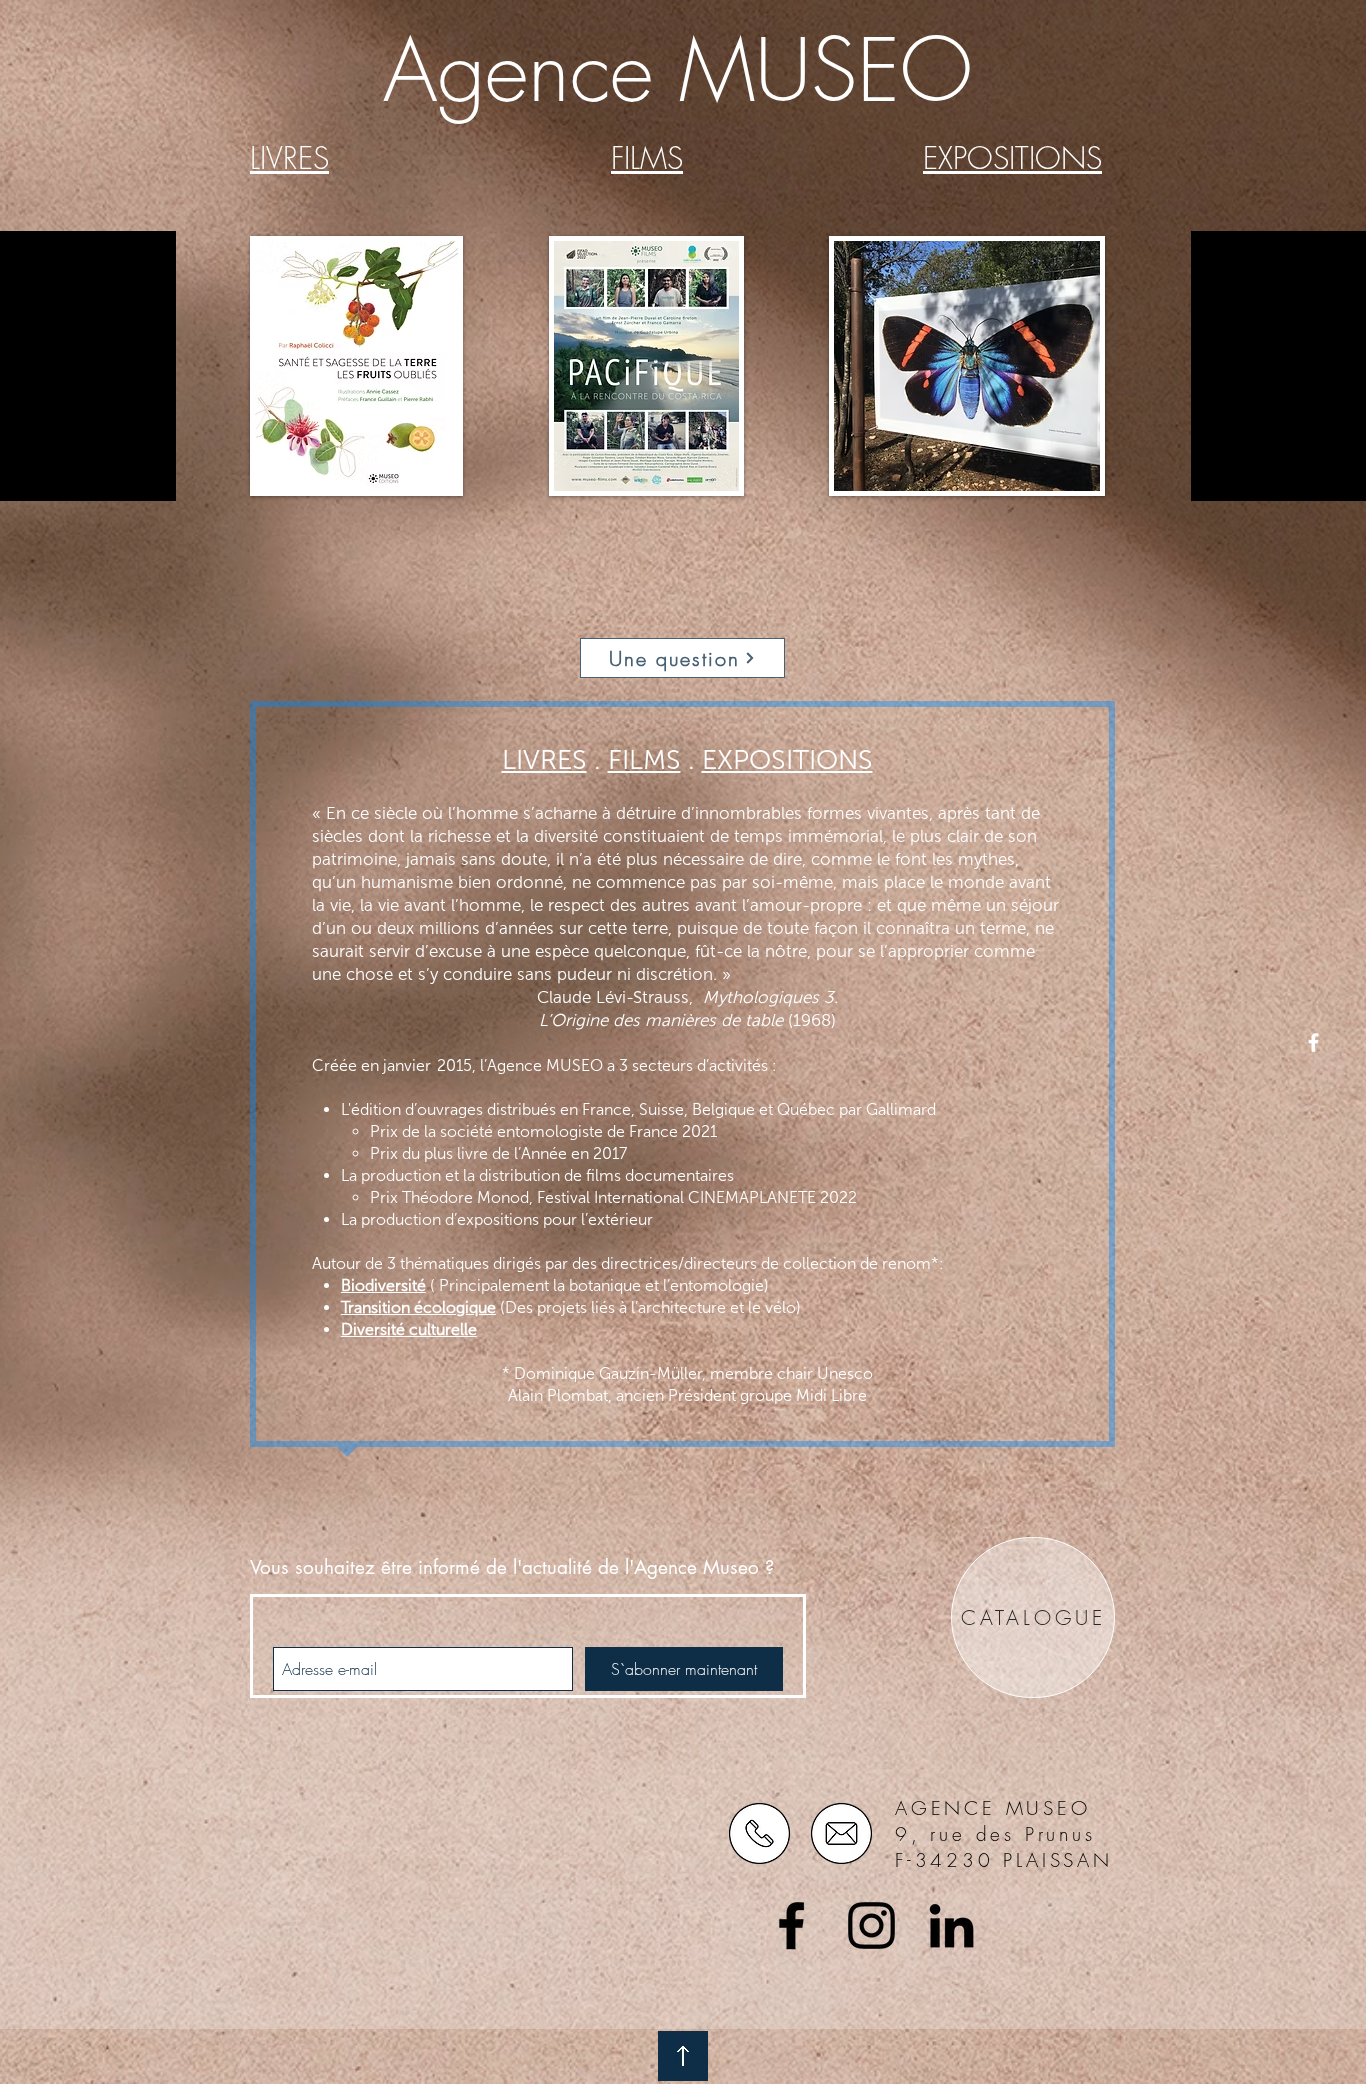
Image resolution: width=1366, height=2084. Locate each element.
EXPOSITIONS (787, 760)
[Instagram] (871, 1925)
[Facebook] (791, 1925)
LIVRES (544, 760)
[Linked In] (951, 1925)
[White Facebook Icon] (1313, 1042)
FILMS (644, 760)
